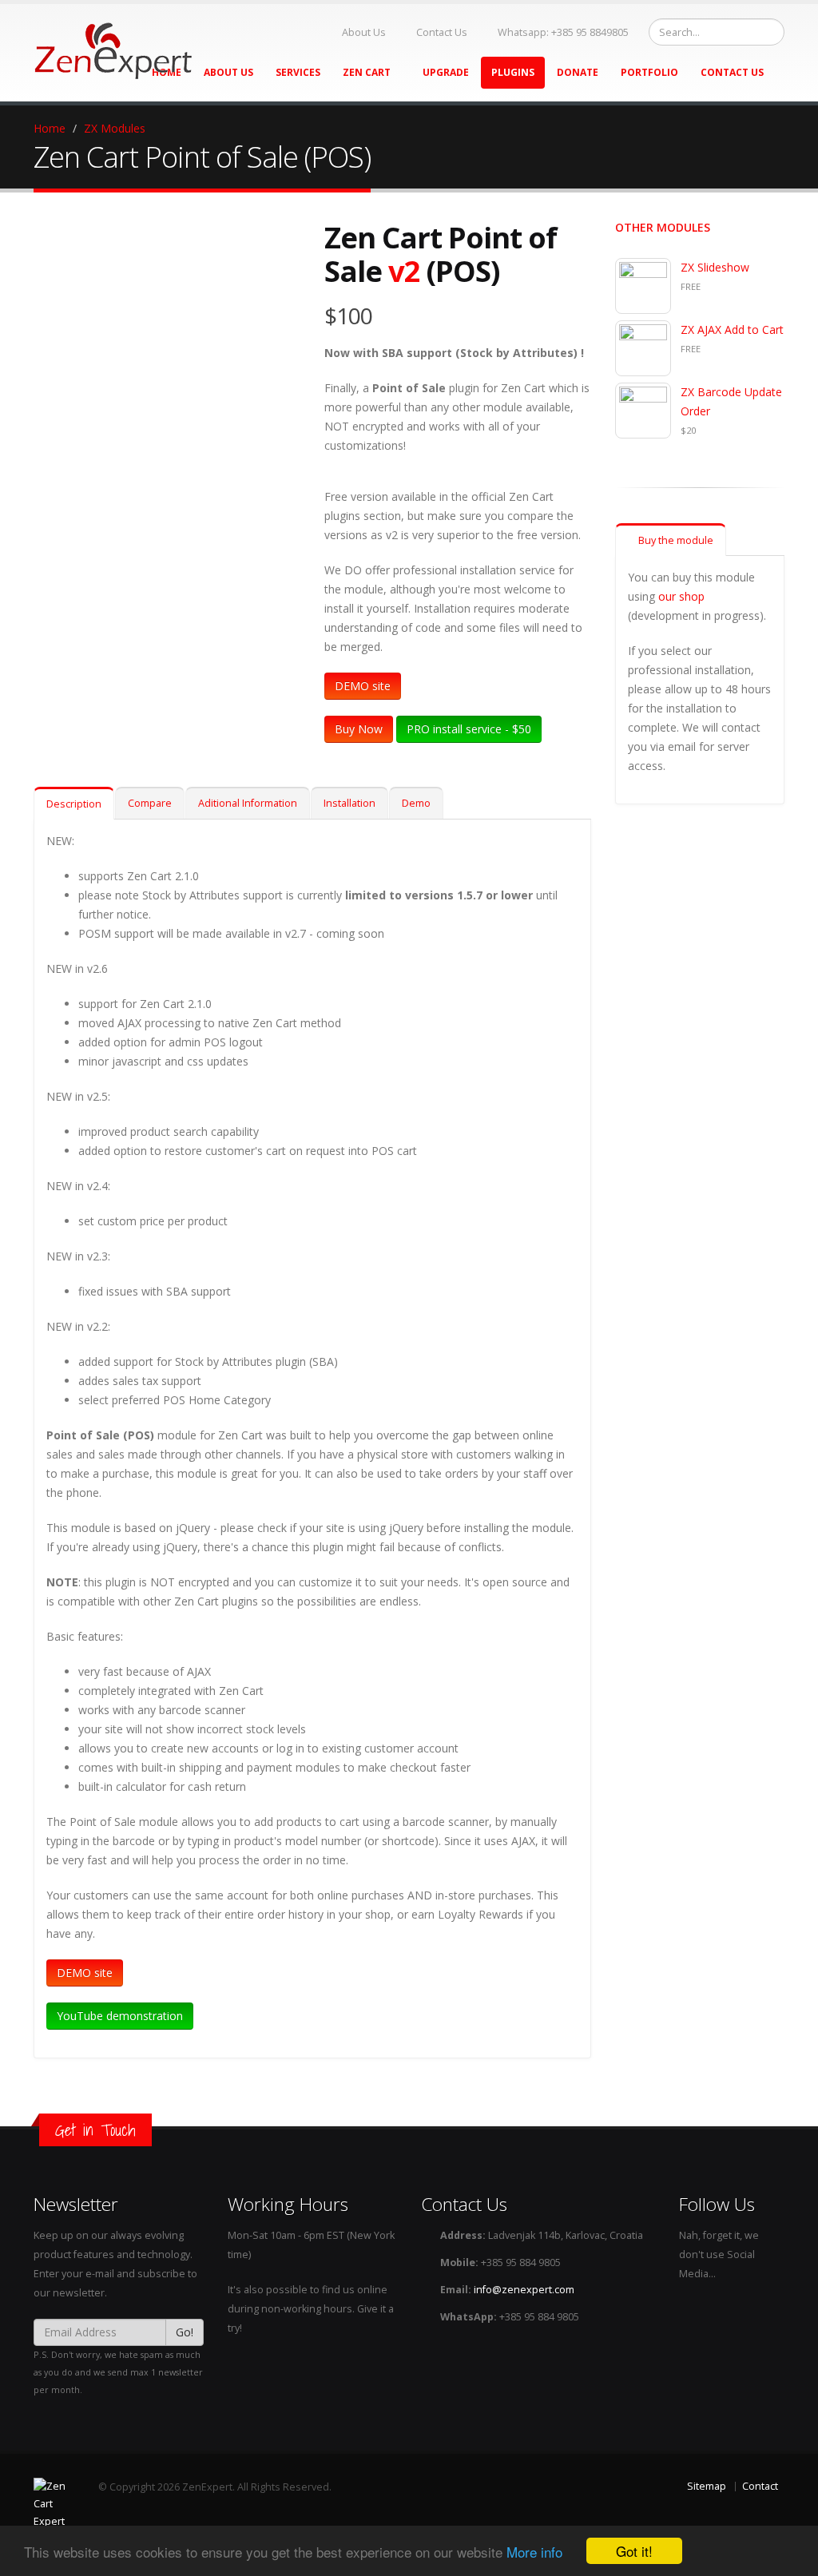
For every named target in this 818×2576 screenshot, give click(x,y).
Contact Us (442, 32)
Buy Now (359, 729)
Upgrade (446, 72)
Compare (150, 803)
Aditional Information (248, 803)
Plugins (513, 72)
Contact (760, 2486)
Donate (578, 72)
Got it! (634, 2551)
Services (298, 72)
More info (534, 2552)
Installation (349, 803)
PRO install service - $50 (469, 729)
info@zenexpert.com (524, 2290)
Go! (185, 2332)
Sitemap (707, 2486)
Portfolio (649, 72)
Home (50, 128)
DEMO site (363, 686)
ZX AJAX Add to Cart (732, 329)
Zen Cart (368, 72)
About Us (364, 32)
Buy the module (675, 540)
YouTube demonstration (120, 2016)
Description (74, 804)
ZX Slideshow (715, 267)
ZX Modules (115, 128)
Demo (416, 803)
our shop (681, 596)
